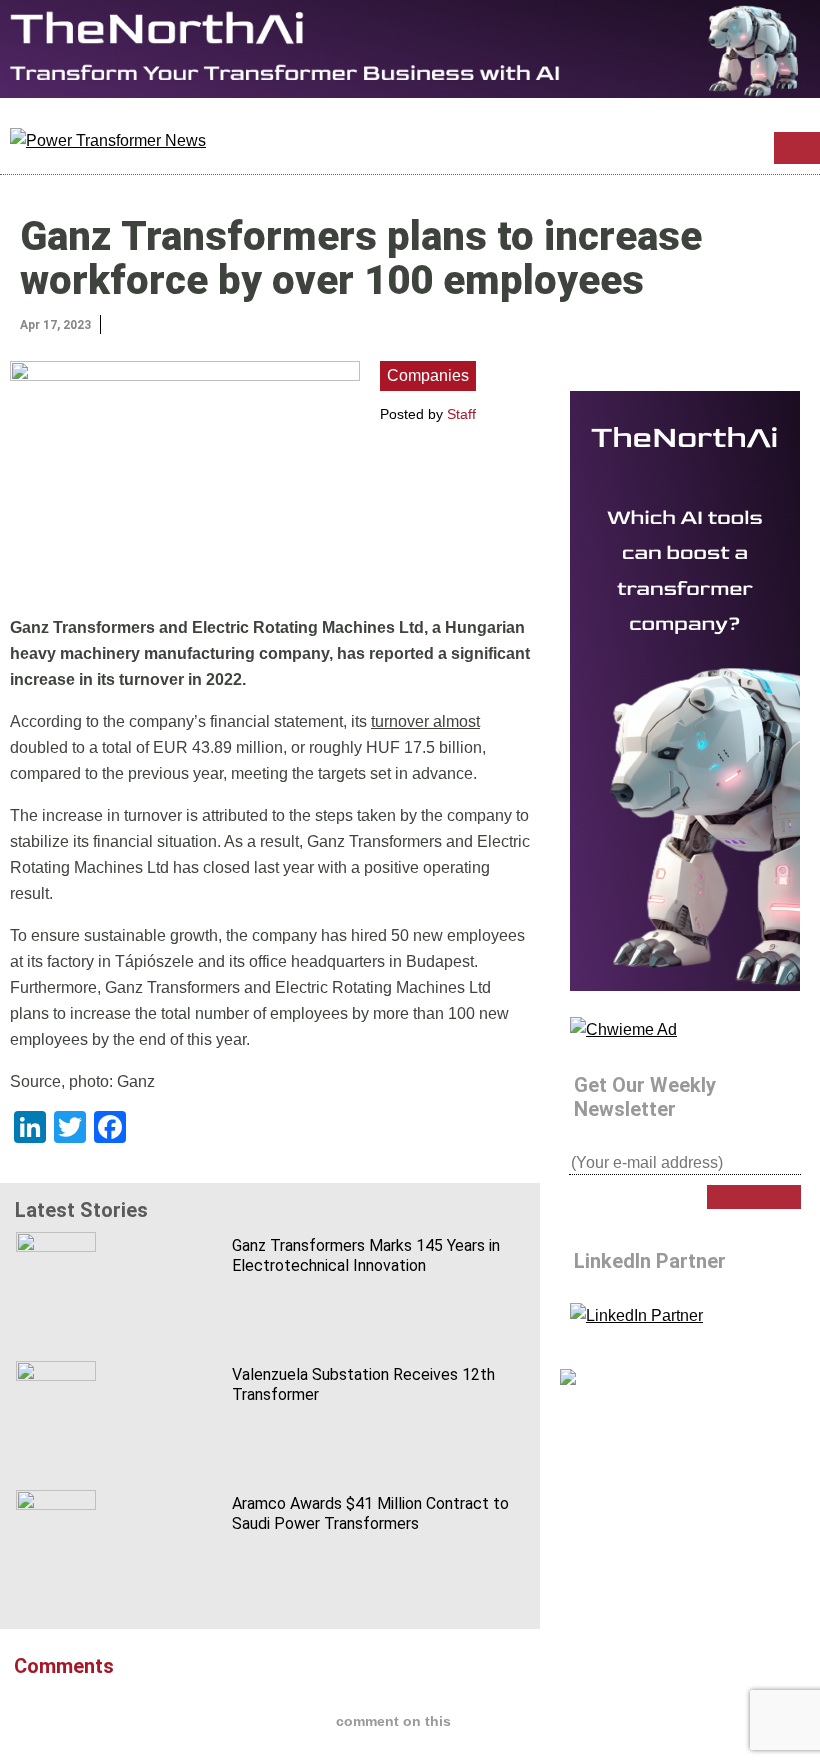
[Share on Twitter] (139, 323)
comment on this (393, 1721)
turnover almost (425, 721)
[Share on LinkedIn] (118, 323)
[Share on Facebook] (160, 323)
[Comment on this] (181, 323)
